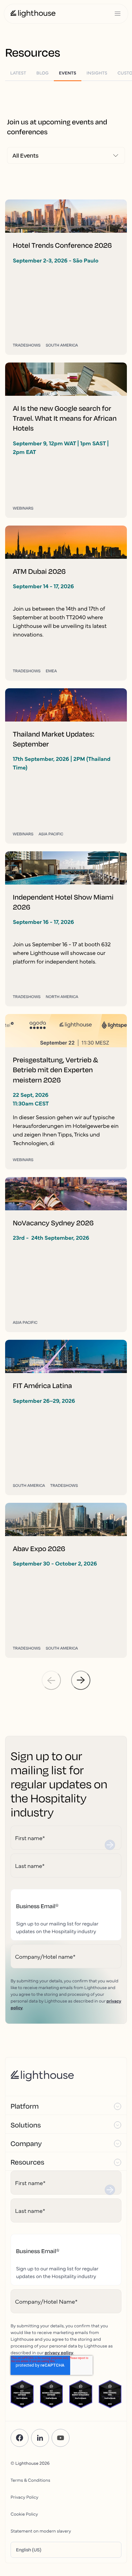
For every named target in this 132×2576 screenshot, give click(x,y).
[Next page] (81, 1680)
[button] (66, 2105)
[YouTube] (61, 2438)
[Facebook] (20, 2438)
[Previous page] (51, 1680)
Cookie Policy (24, 2514)
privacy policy (59, 2352)
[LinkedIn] (40, 2438)
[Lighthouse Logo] (33, 14)
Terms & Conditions (30, 2480)
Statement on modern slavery (41, 2531)
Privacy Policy (25, 2497)
